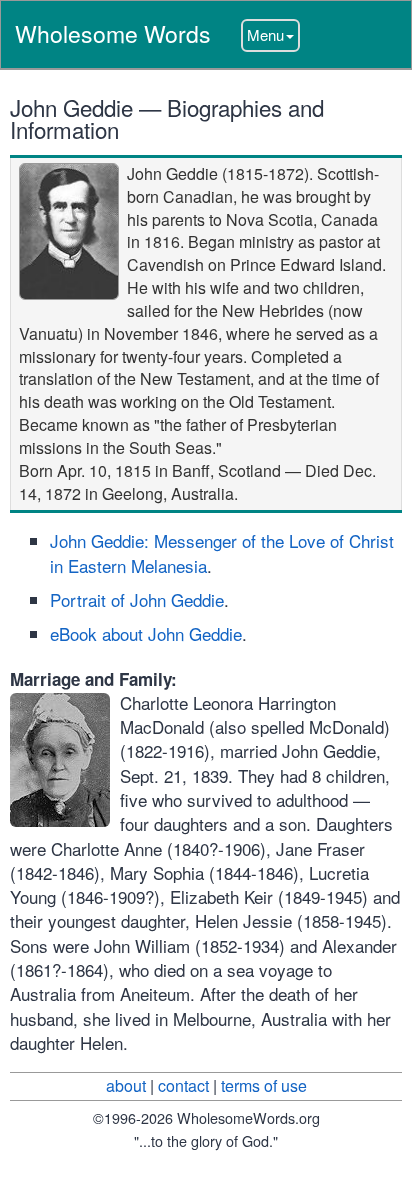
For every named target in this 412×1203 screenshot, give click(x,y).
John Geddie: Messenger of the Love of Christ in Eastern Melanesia (222, 552)
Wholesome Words (113, 33)
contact (183, 1085)
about (126, 1085)
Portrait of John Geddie (137, 599)
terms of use (264, 1085)
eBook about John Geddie (146, 633)
